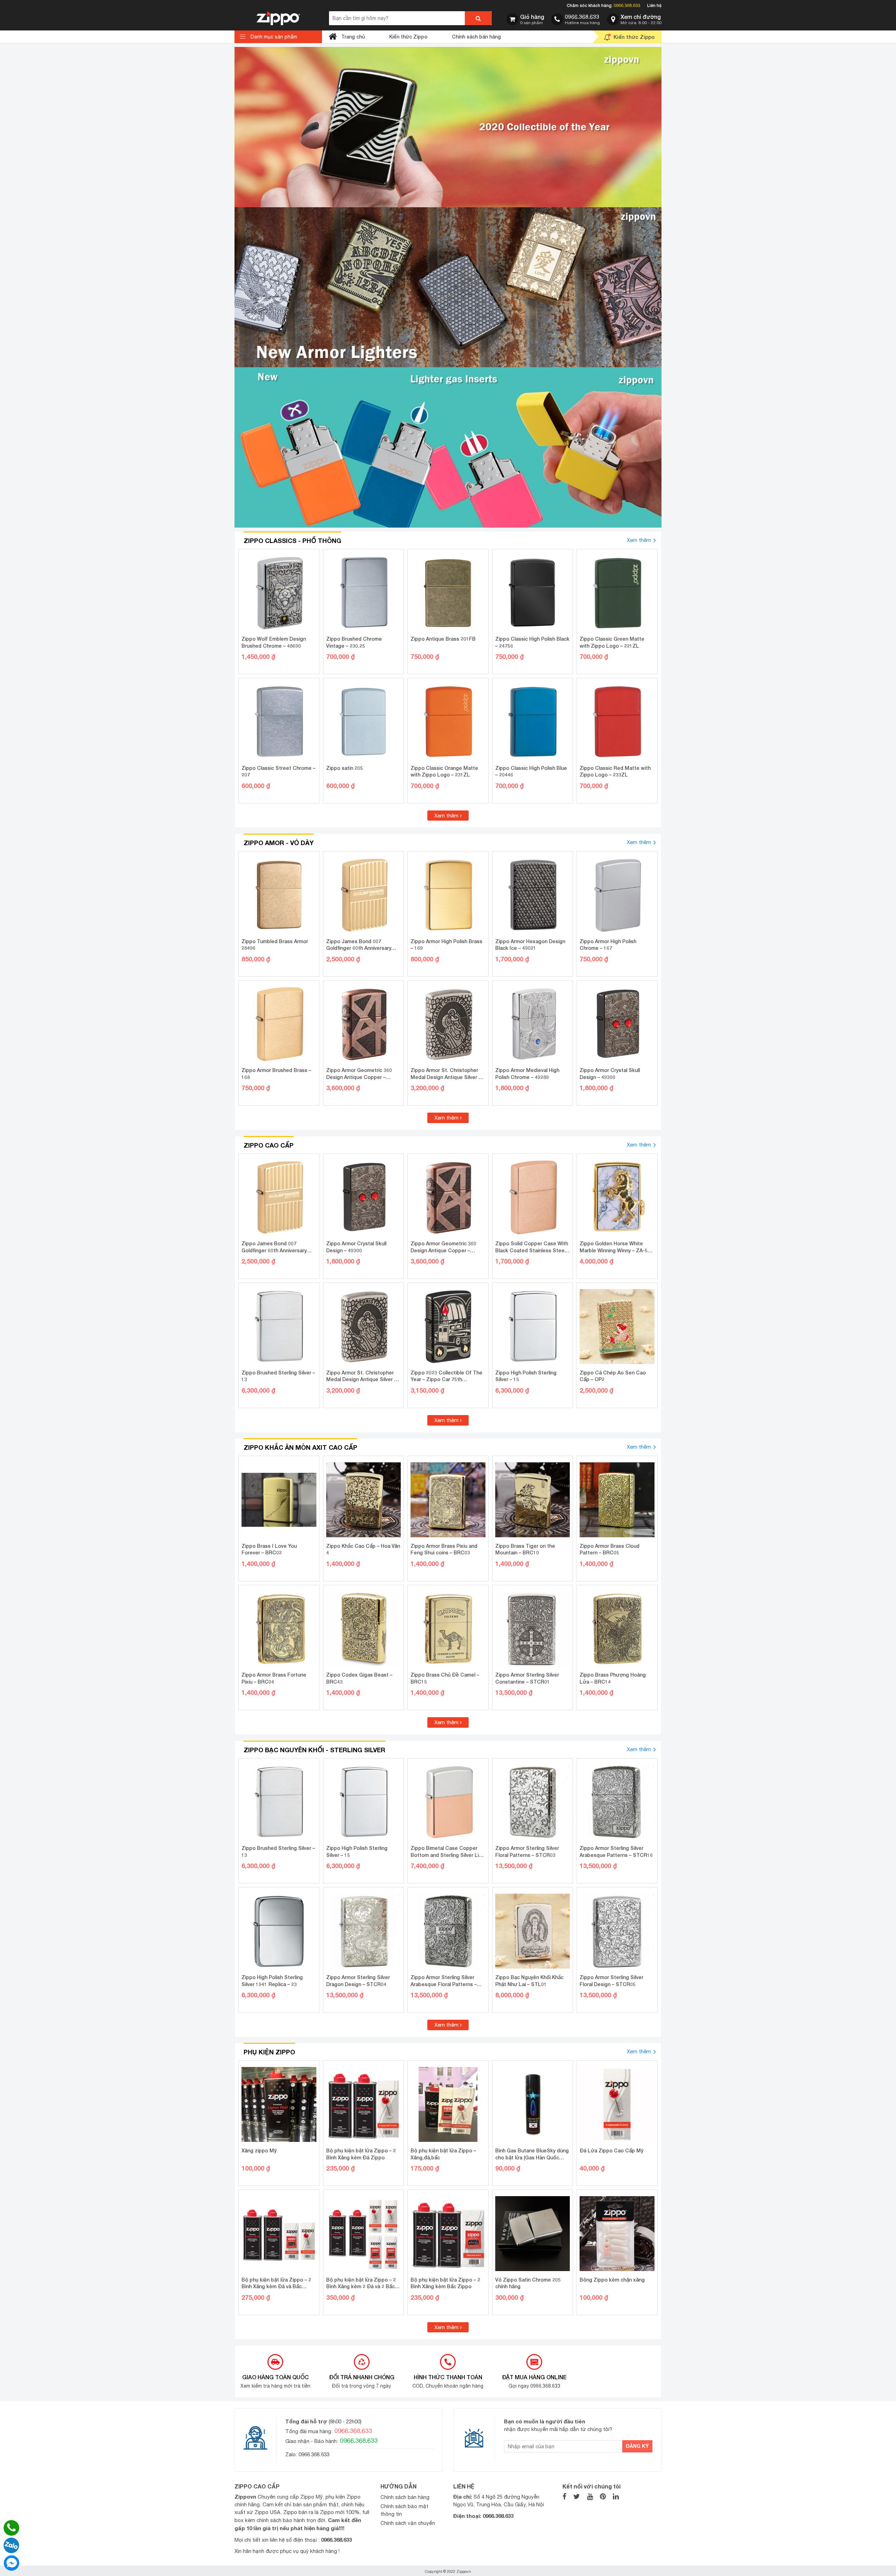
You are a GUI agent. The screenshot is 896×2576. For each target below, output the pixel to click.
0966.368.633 (627, 5)
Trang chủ (353, 37)
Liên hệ (654, 5)
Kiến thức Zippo (408, 37)
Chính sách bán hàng (476, 37)
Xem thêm (639, 540)
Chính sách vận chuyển (408, 2523)
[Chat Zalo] (11, 2545)
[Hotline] (11, 2528)
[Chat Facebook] (11, 2563)
